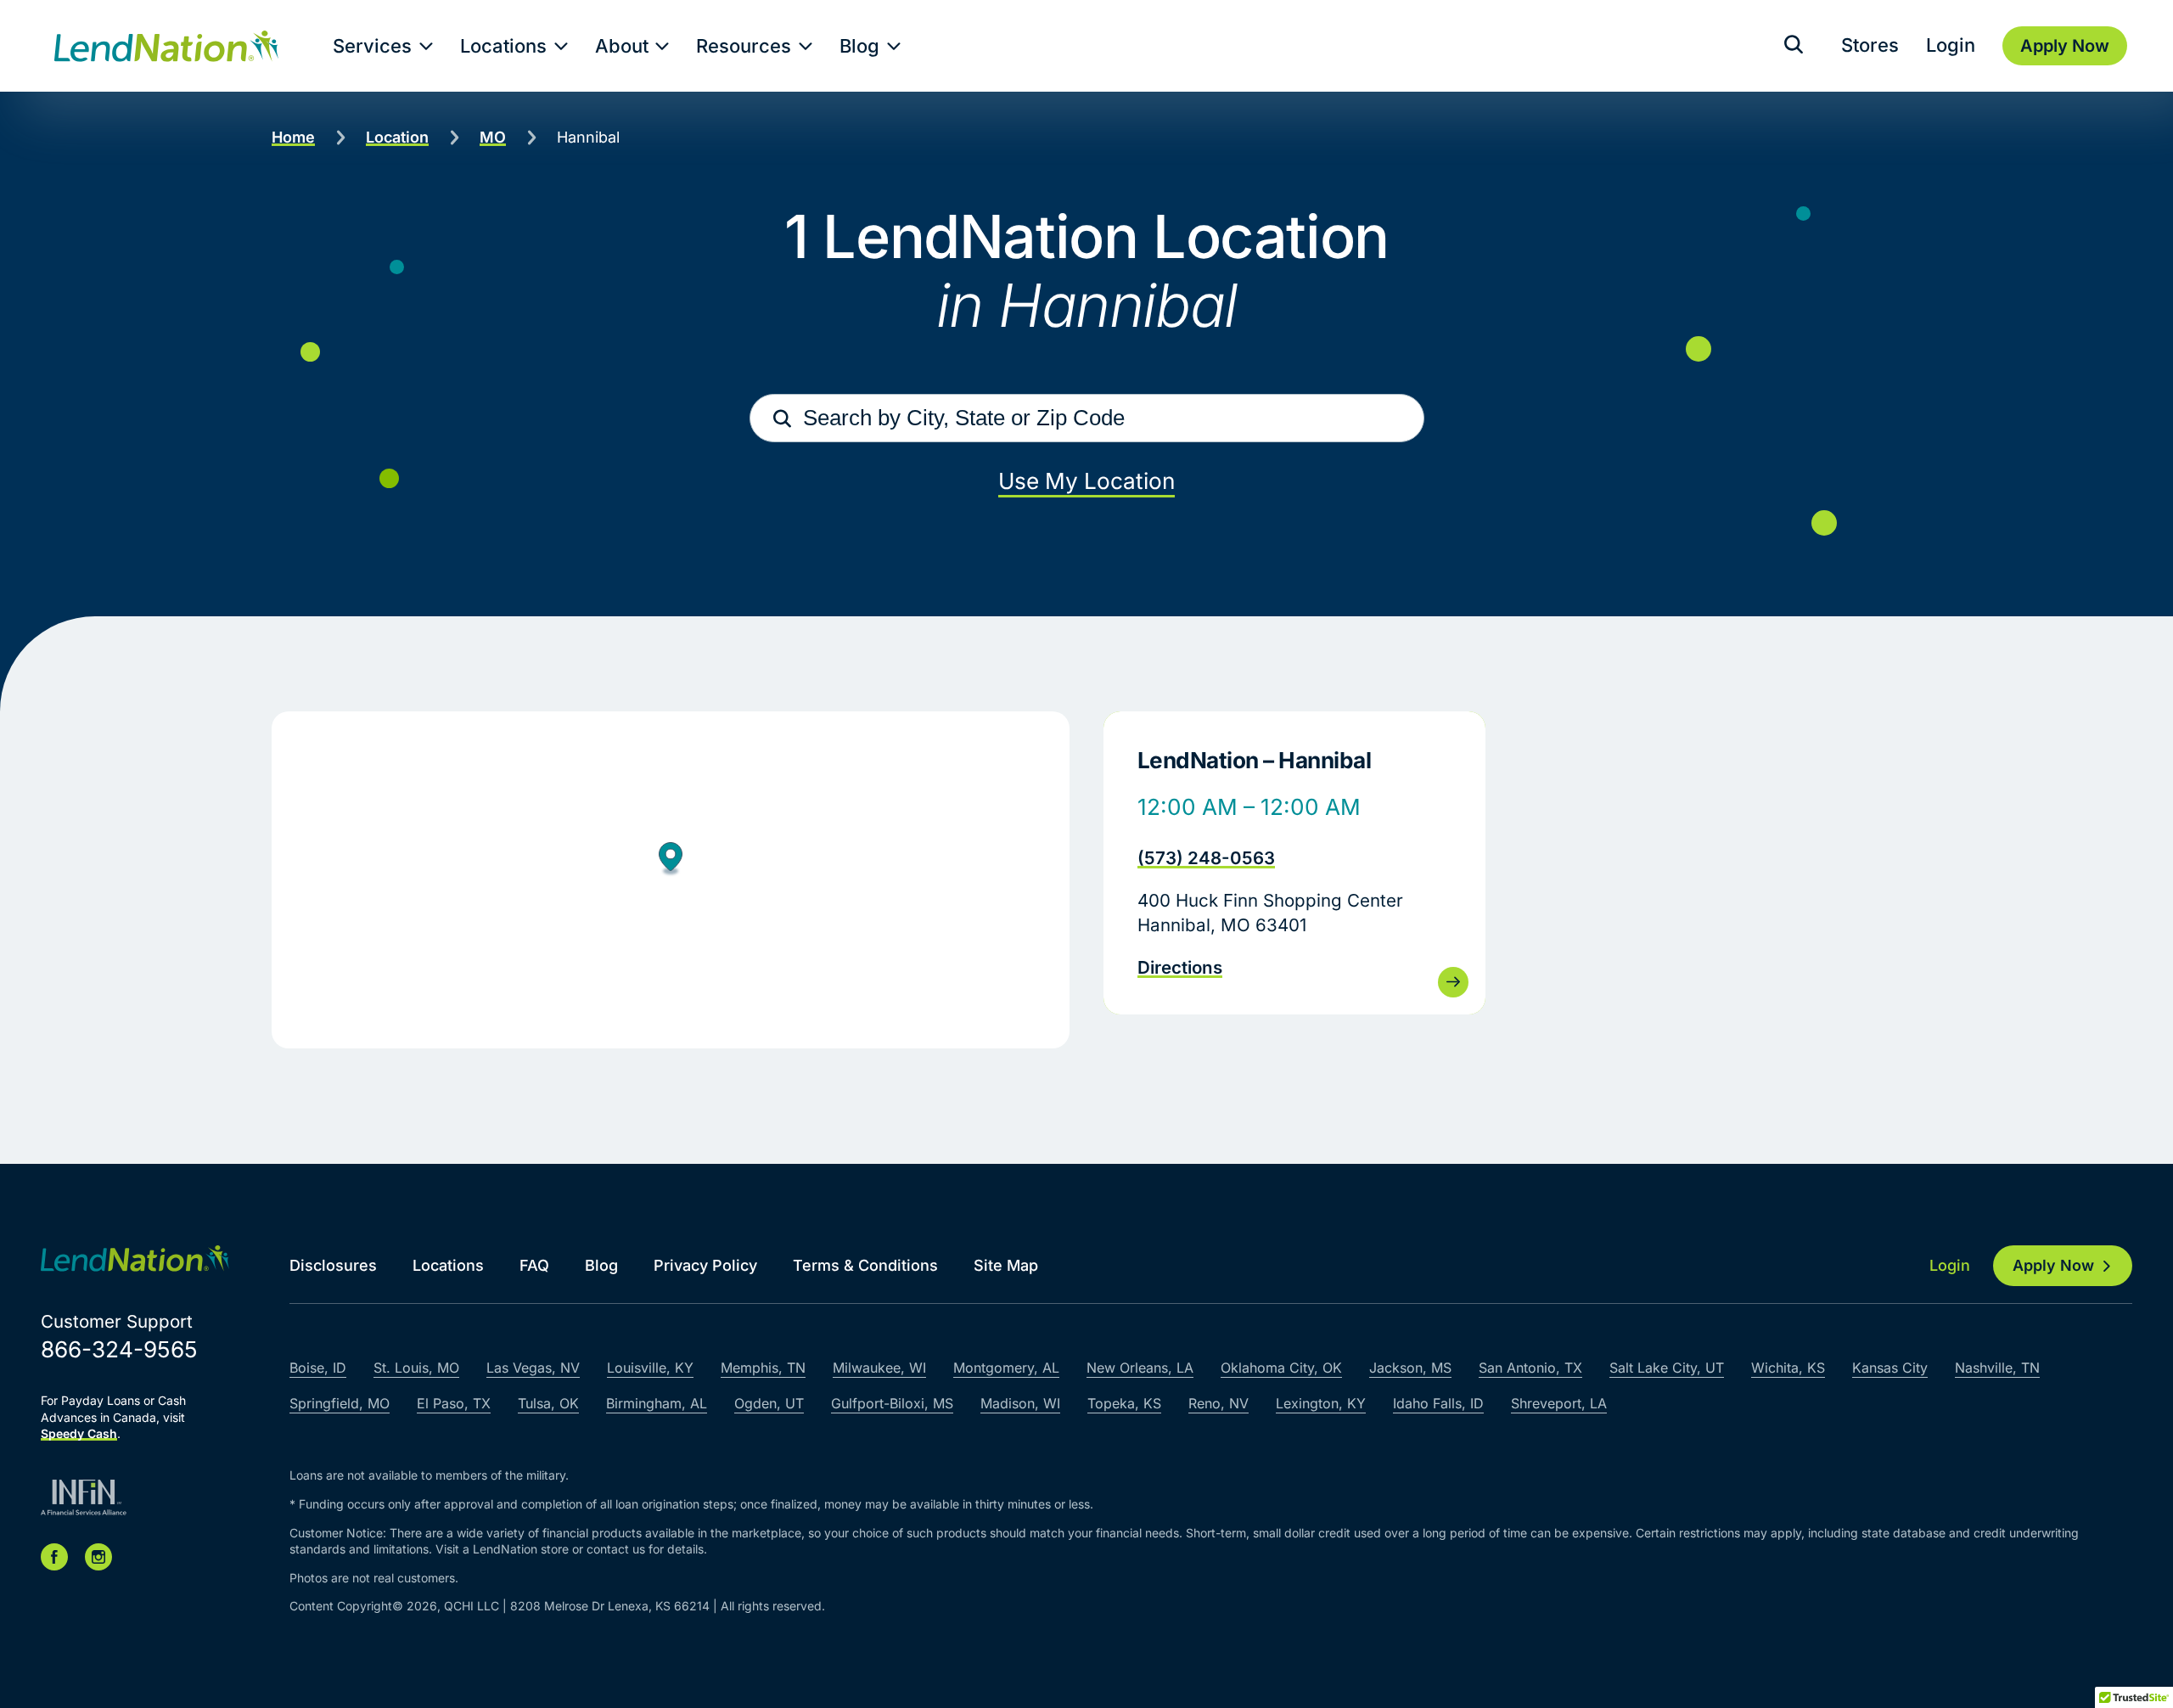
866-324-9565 (119, 1349)
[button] (671, 861)
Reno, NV (1218, 1403)
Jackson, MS (1410, 1368)
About (622, 46)
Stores (1870, 45)
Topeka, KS (1124, 1403)
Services (372, 46)
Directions (1180, 967)
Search (783, 419)
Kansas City (1890, 1368)
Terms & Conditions (865, 1265)
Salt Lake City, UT (1667, 1368)
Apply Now (2053, 1265)
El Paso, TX (454, 1403)
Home (293, 137)
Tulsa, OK (548, 1403)
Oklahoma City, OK (1281, 1368)
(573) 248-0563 (1206, 858)
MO (493, 137)
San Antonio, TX (1530, 1368)
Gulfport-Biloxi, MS (892, 1403)
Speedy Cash (79, 1433)
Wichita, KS (1788, 1368)
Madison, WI (1020, 1403)
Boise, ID (318, 1368)
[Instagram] (98, 1557)
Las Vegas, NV (533, 1368)
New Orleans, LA (1140, 1368)
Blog (859, 46)
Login (1951, 45)
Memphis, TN (763, 1368)
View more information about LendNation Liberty (1294, 863)
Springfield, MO (340, 1403)
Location (397, 137)
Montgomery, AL (1006, 1368)
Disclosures (333, 1265)
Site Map (1006, 1265)
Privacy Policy (705, 1265)
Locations (503, 46)
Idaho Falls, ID (1438, 1403)
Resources (744, 46)
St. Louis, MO (416, 1368)
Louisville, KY (650, 1368)
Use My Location (1086, 481)
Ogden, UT (769, 1403)
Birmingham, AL (657, 1403)
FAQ (534, 1265)
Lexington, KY (1321, 1403)
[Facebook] (54, 1557)
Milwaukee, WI (879, 1368)
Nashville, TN (1997, 1368)
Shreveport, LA (1559, 1403)
